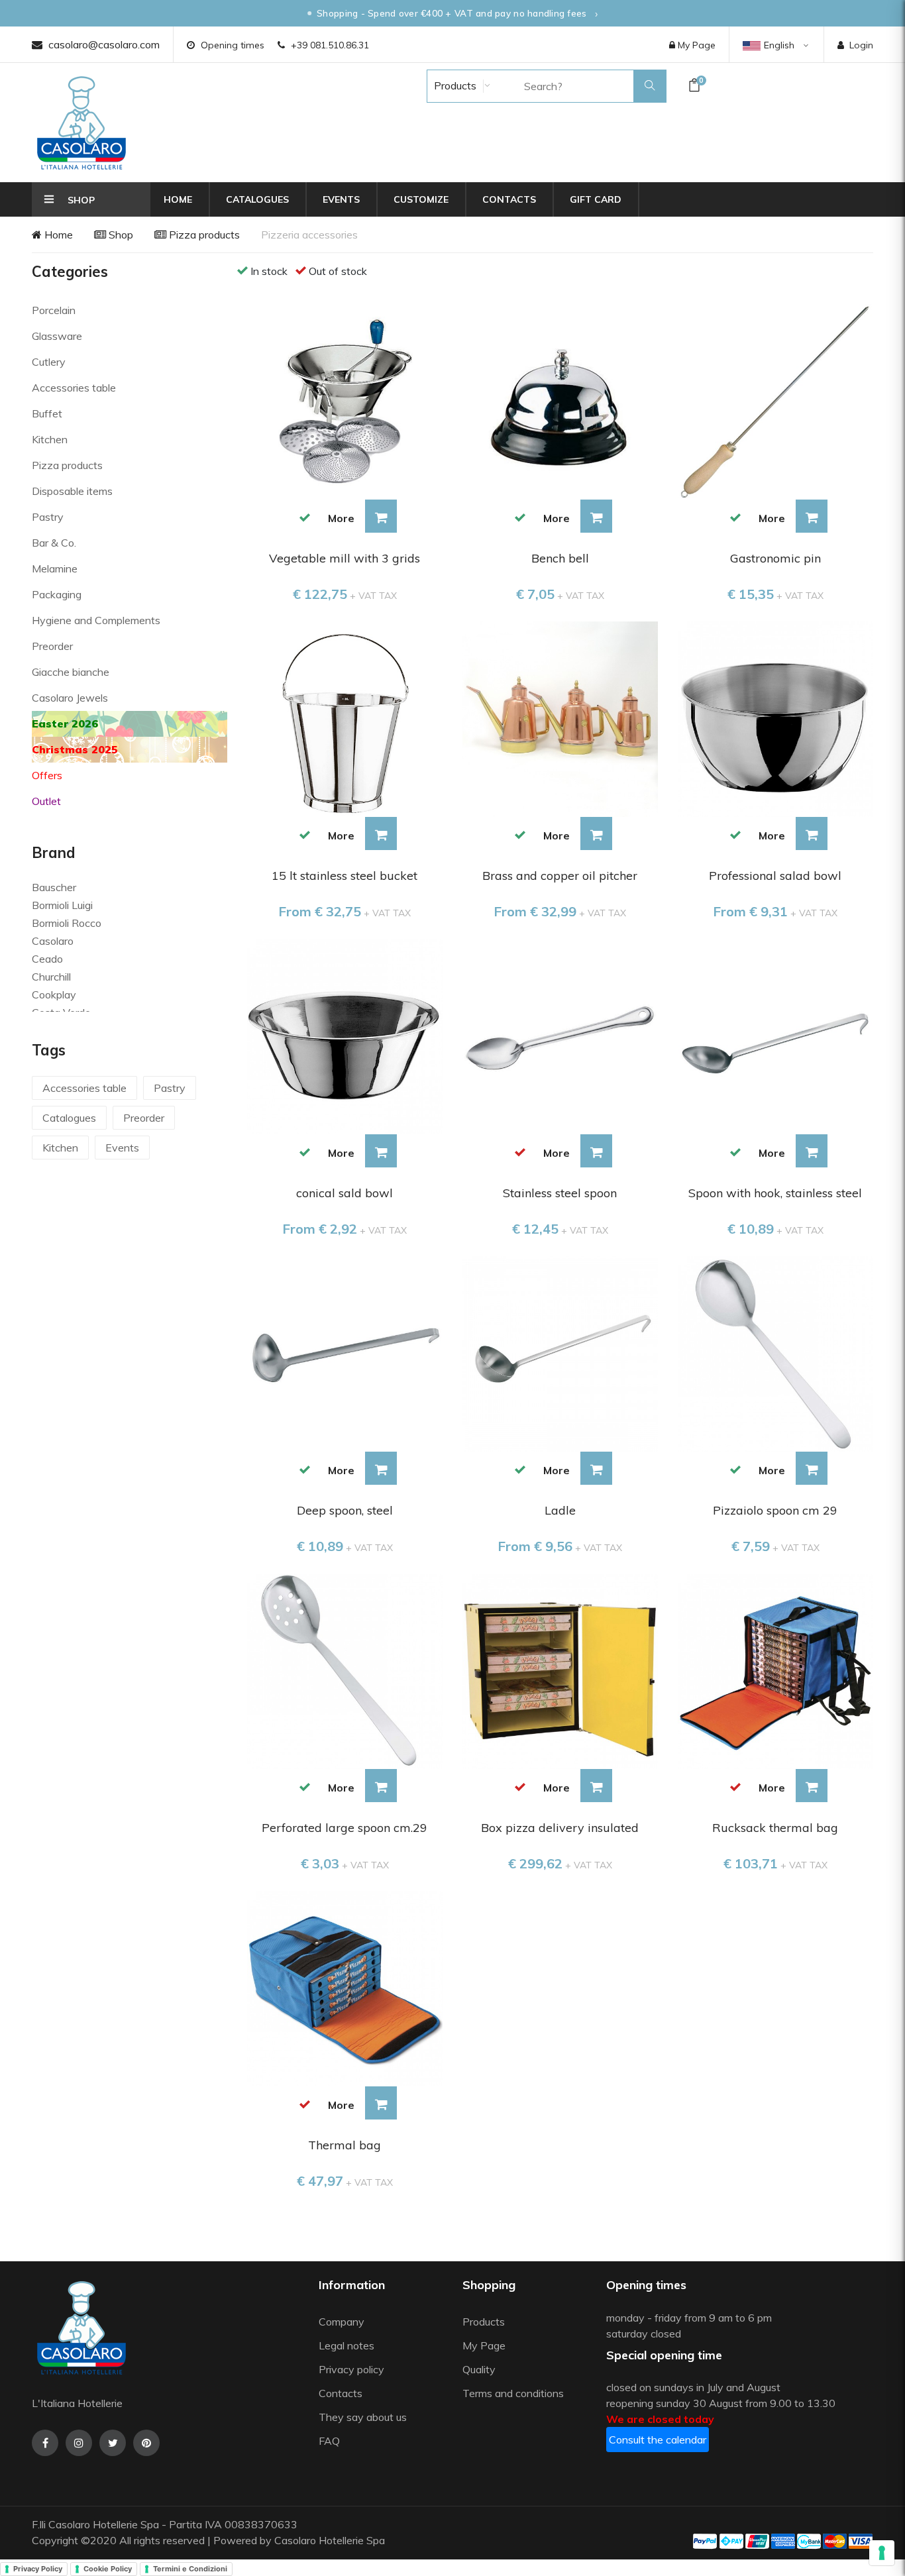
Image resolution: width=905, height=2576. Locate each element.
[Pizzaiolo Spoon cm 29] (775, 1352)
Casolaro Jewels (70, 698)
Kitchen (50, 439)
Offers (47, 775)
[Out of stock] (520, 1152)
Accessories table (74, 388)
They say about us (363, 2417)
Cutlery (49, 362)
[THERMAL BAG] (345, 1987)
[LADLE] (560, 1352)
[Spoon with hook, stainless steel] (775, 1035)
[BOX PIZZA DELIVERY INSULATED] (560, 1670)
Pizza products (203, 235)
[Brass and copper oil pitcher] (560, 718)
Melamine (55, 568)
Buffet (47, 413)
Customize (421, 199)
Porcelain (54, 310)
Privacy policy (351, 2369)
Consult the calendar (658, 2440)
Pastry (48, 517)
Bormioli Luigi (62, 905)
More (341, 518)
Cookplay (54, 994)
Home (178, 199)
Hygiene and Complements (96, 620)
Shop (120, 235)
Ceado (47, 959)
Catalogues (257, 199)
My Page (695, 45)
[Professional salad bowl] (775, 718)
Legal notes (346, 2345)
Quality (480, 2369)
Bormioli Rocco (67, 923)
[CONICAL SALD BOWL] (345, 1035)
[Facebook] (45, 2443)
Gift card (596, 199)
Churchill (51, 977)
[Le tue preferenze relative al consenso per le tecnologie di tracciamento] (882, 2553)
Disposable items (72, 491)
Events (341, 199)
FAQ (329, 2441)
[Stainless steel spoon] (560, 1035)
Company (342, 2322)
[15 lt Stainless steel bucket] (345, 718)
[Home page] (81, 123)
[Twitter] (113, 2443)
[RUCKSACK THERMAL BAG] (775, 1670)
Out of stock (338, 271)
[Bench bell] (560, 401)
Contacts (509, 199)
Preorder (52, 646)
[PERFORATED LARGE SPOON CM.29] (345, 1670)
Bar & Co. (54, 543)
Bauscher (54, 887)
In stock (269, 271)
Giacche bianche (71, 672)
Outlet (46, 801)
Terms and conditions (513, 2393)
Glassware (57, 336)
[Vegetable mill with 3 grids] (345, 401)
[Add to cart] (381, 516)
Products (454, 85)
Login (861, 45)
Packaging (57, 594)
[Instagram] (79, 2443)
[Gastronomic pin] (775, 401)
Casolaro (53, 941)
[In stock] (305, 517)
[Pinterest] (146, 2443)
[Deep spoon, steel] (345, 1352)
